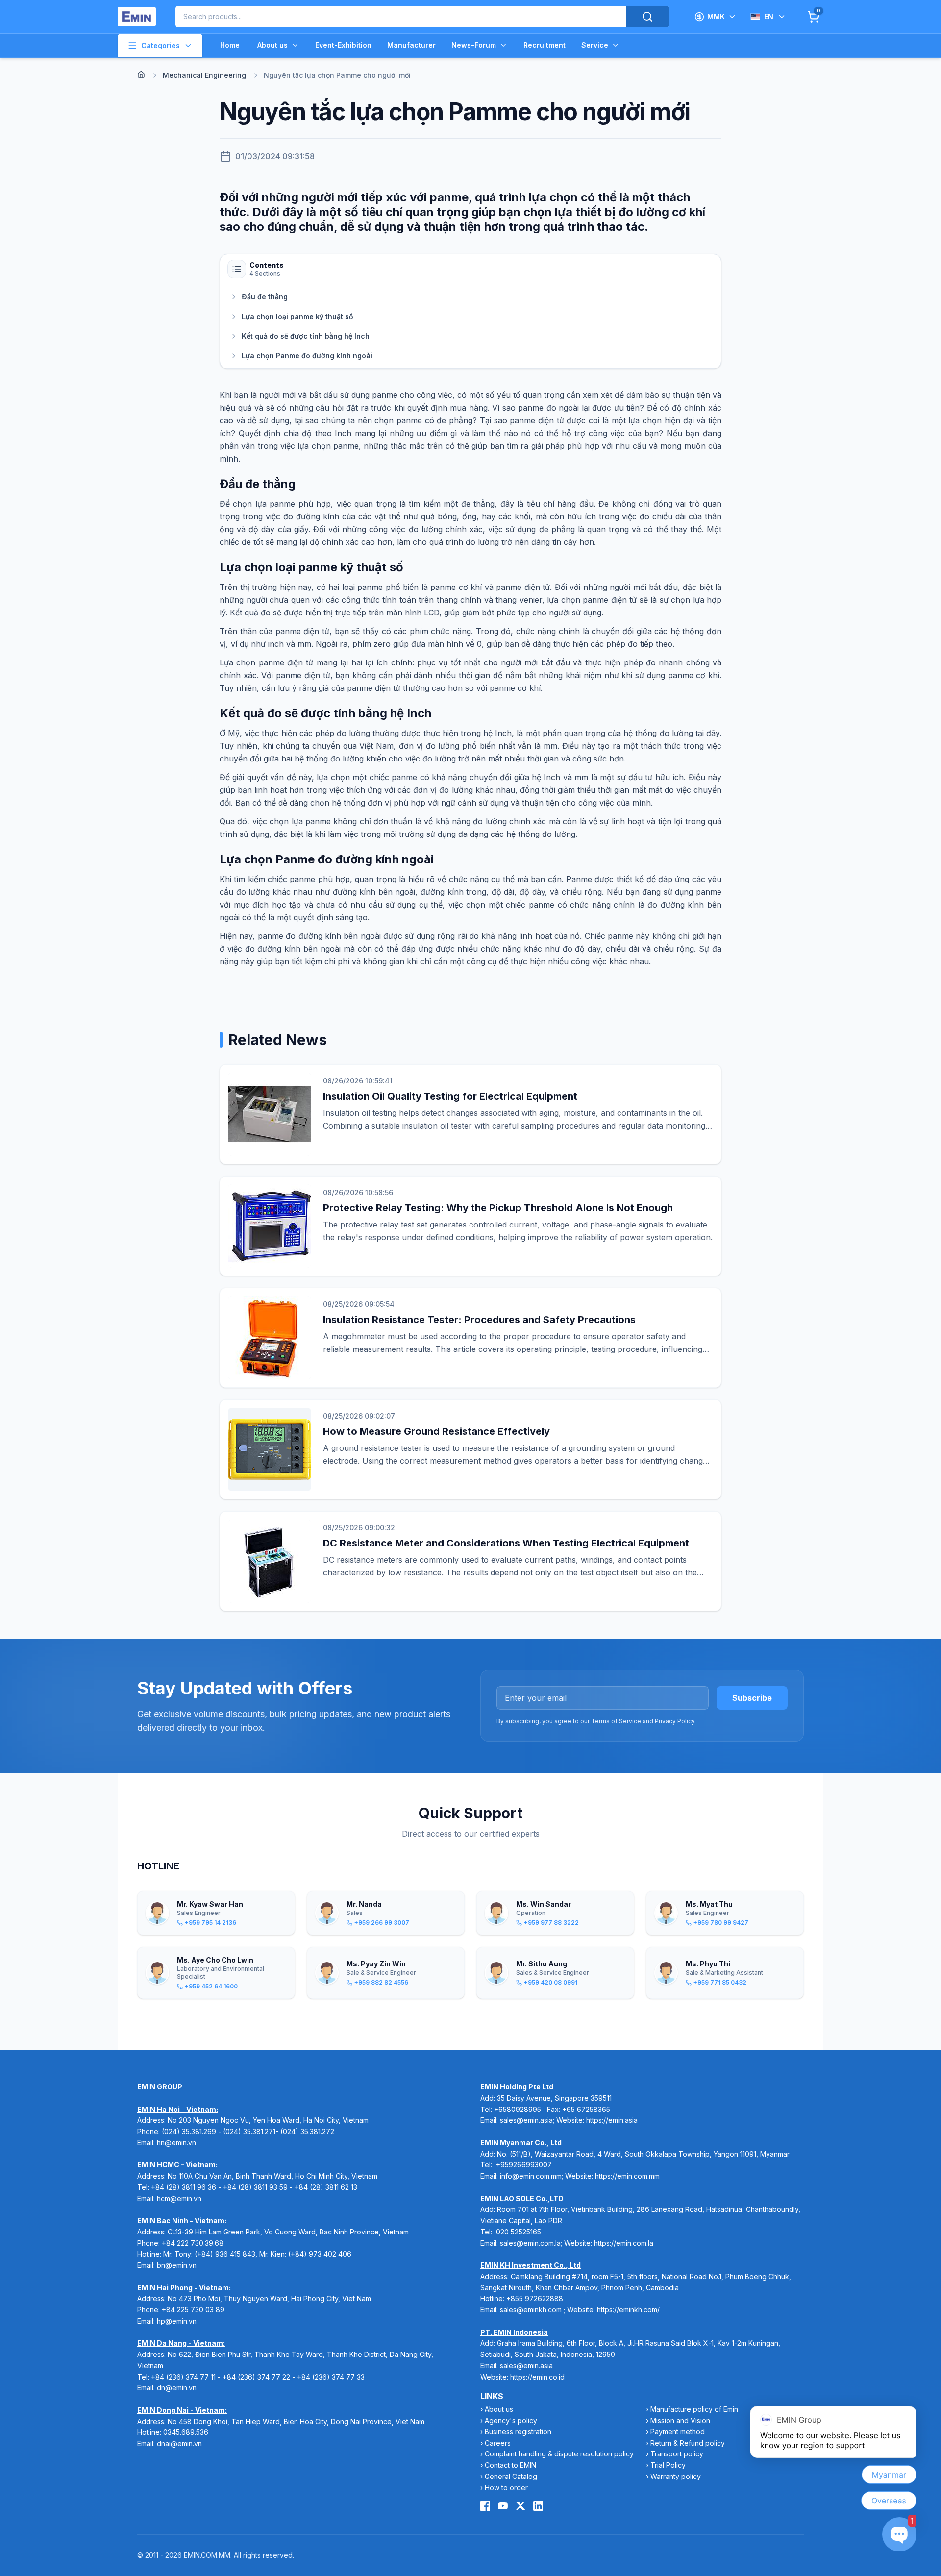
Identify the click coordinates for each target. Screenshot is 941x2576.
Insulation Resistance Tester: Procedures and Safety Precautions (479, 1320)
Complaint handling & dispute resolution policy (559, 2454)
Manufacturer (411, 45)
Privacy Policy (675, 1721)
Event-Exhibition (343, 45)
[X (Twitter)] (520, 2506)
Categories (161, 45)
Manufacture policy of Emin (694, 2409)
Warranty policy (676, 2476)
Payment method (678, 2432)
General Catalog (511, 2476)
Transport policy (677, 2454)
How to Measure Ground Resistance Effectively (436, 1431)
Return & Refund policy (688, 2443)
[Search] (647, 17)
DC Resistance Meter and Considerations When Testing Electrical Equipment (506, 1543)
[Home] (141, 74)
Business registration (518, 2432)
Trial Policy (668, 2465)
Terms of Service (616, 1721)
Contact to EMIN (510, 2465)
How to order (506, 2488)
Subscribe (752, 1698)
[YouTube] (503, 2506)
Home (230, 45)
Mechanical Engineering (204, 75)
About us (272, 45)
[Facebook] (485, 2506)
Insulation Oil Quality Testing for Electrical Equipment (450, 1096)
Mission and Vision (680, 2420)
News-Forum (474, 45)
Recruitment (545, 45)
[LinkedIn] (538, 2506)
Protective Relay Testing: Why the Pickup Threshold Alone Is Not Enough (498, 1208)
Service (595, 45)
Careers (498, 2443)
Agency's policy (511, 2420)
